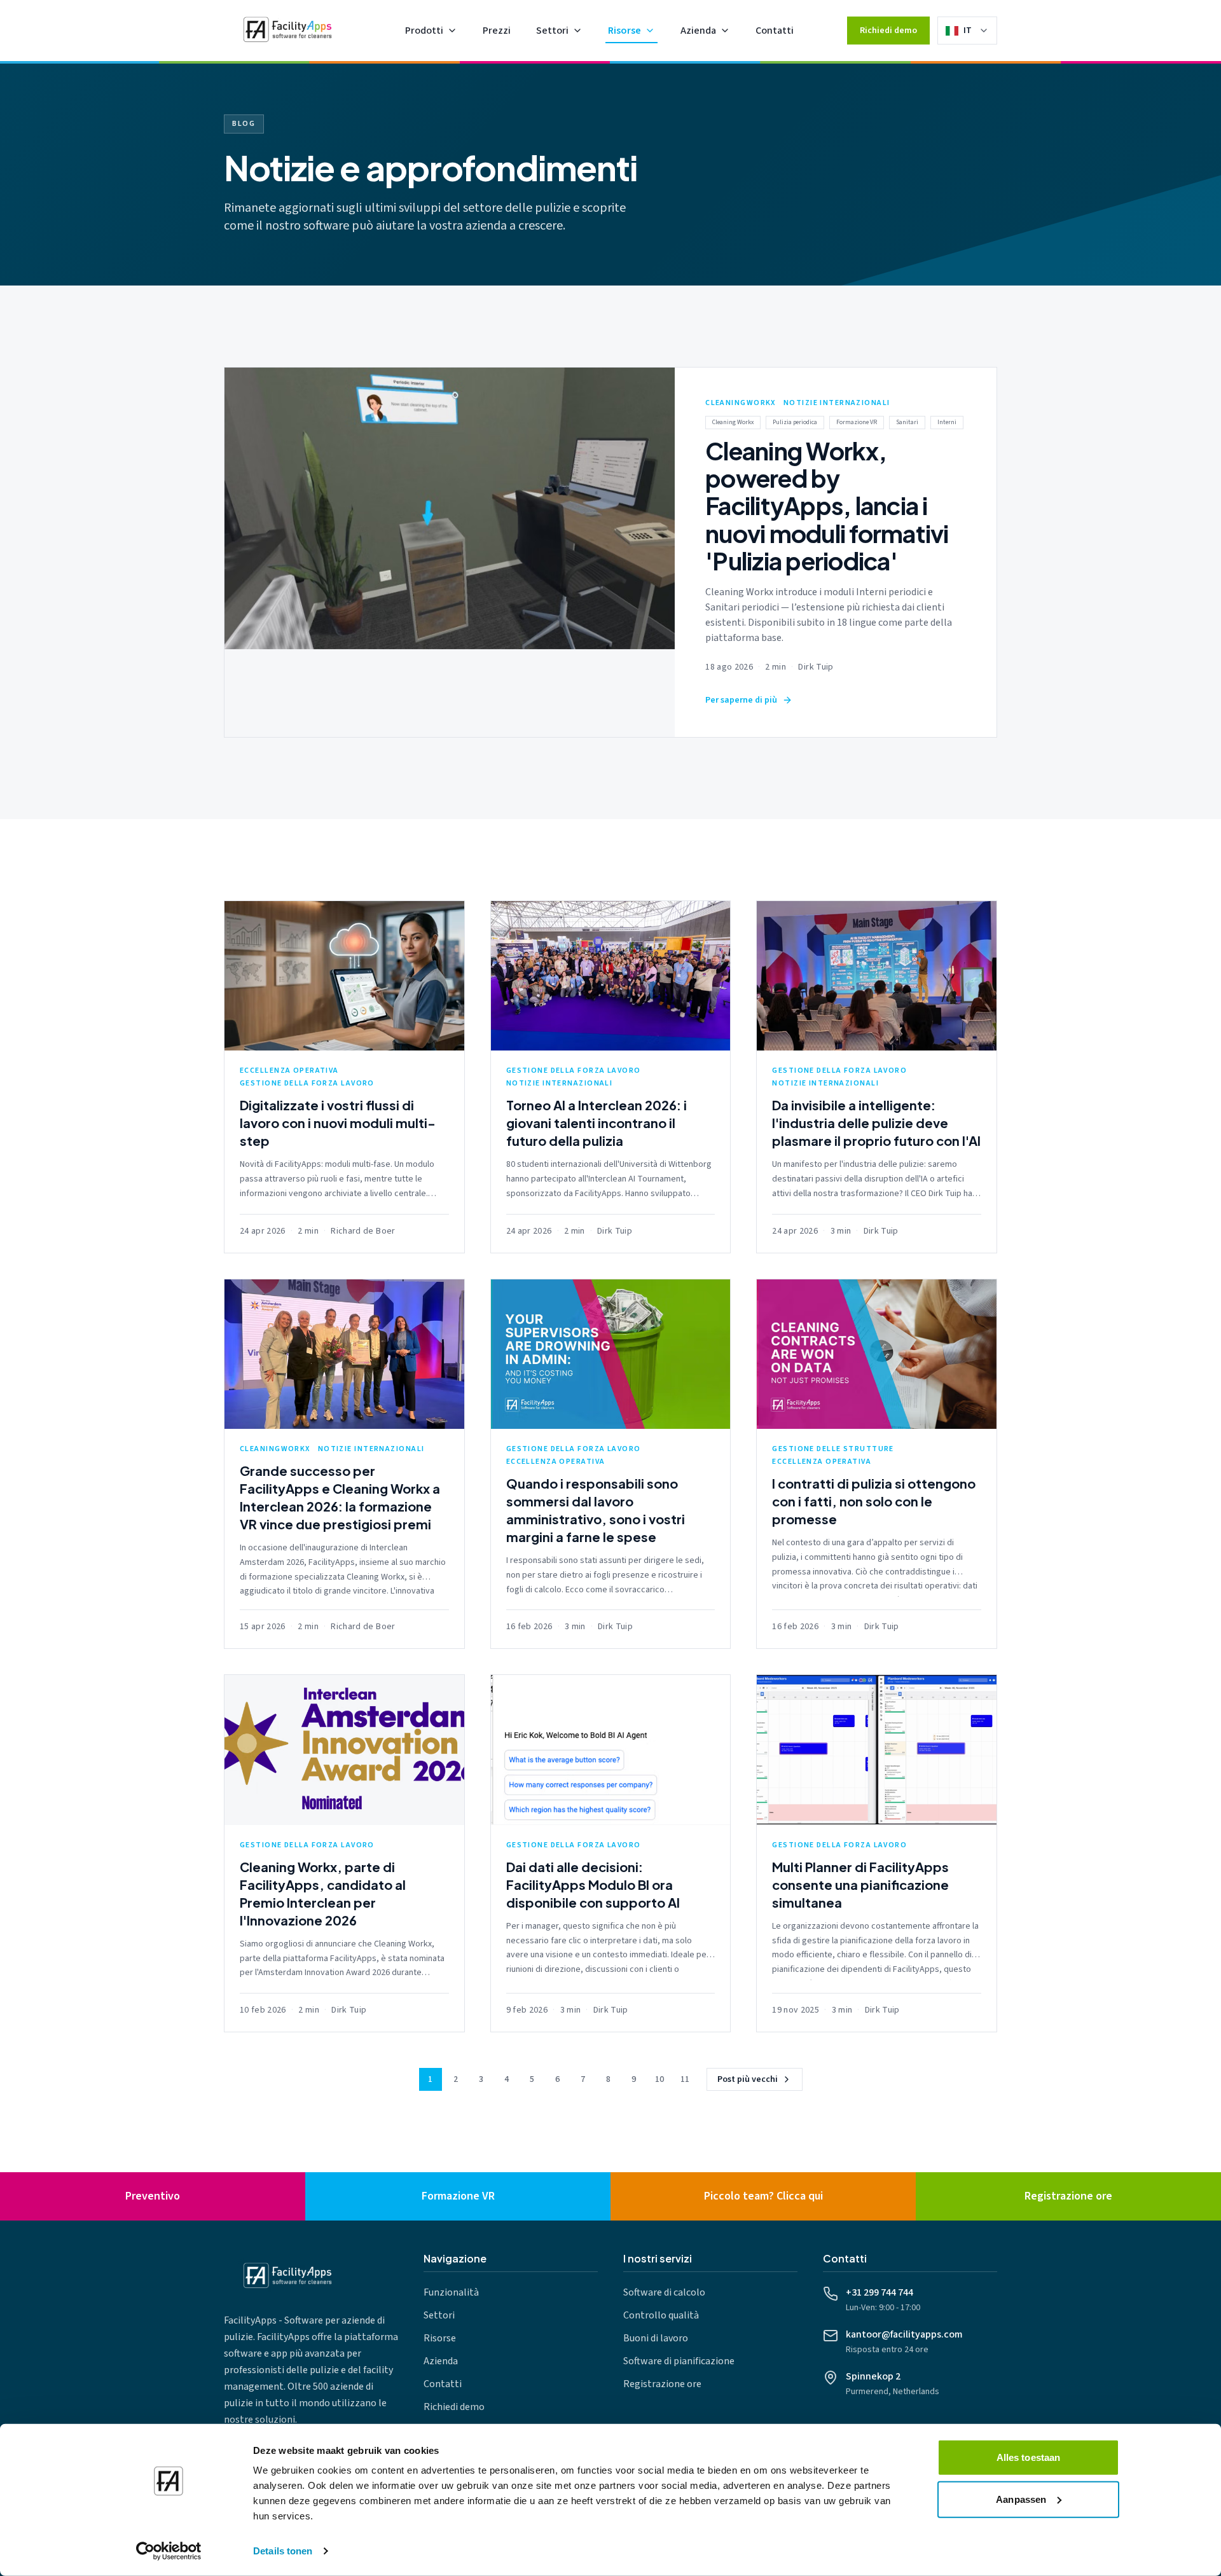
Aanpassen (1021, 2499)
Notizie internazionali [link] (837, 403)
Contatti (775, 31)
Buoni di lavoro (656, 2338)
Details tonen (283, 2551)
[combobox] (976, 31)
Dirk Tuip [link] (816, 667)
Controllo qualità (661, 2315)
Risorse (624, 31)
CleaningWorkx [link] (741, 403)
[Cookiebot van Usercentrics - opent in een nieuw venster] (169, 2551)
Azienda (698, 31)
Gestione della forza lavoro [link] (307, 1084)
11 (685, 2079)
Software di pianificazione (679, 2361)
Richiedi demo (888, 31)
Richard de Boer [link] (363, 1231)
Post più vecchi (748, 2079)
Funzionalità (451, 2292)
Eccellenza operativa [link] (289, 1071)
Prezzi (497, 31)
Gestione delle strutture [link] (833, 1449)
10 (659, 2079)
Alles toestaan (1028, 2457)
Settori (552, 31)
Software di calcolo (664, 2292)
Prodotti (424, 31)
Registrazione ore (662, 2384)
